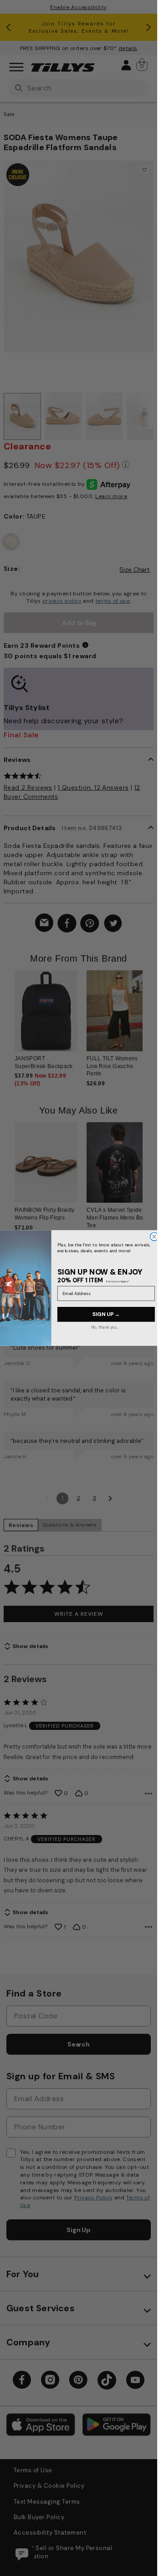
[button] (148, 1017)
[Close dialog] (154, 1236)
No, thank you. (104, 1327)
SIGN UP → (106, 1314)
